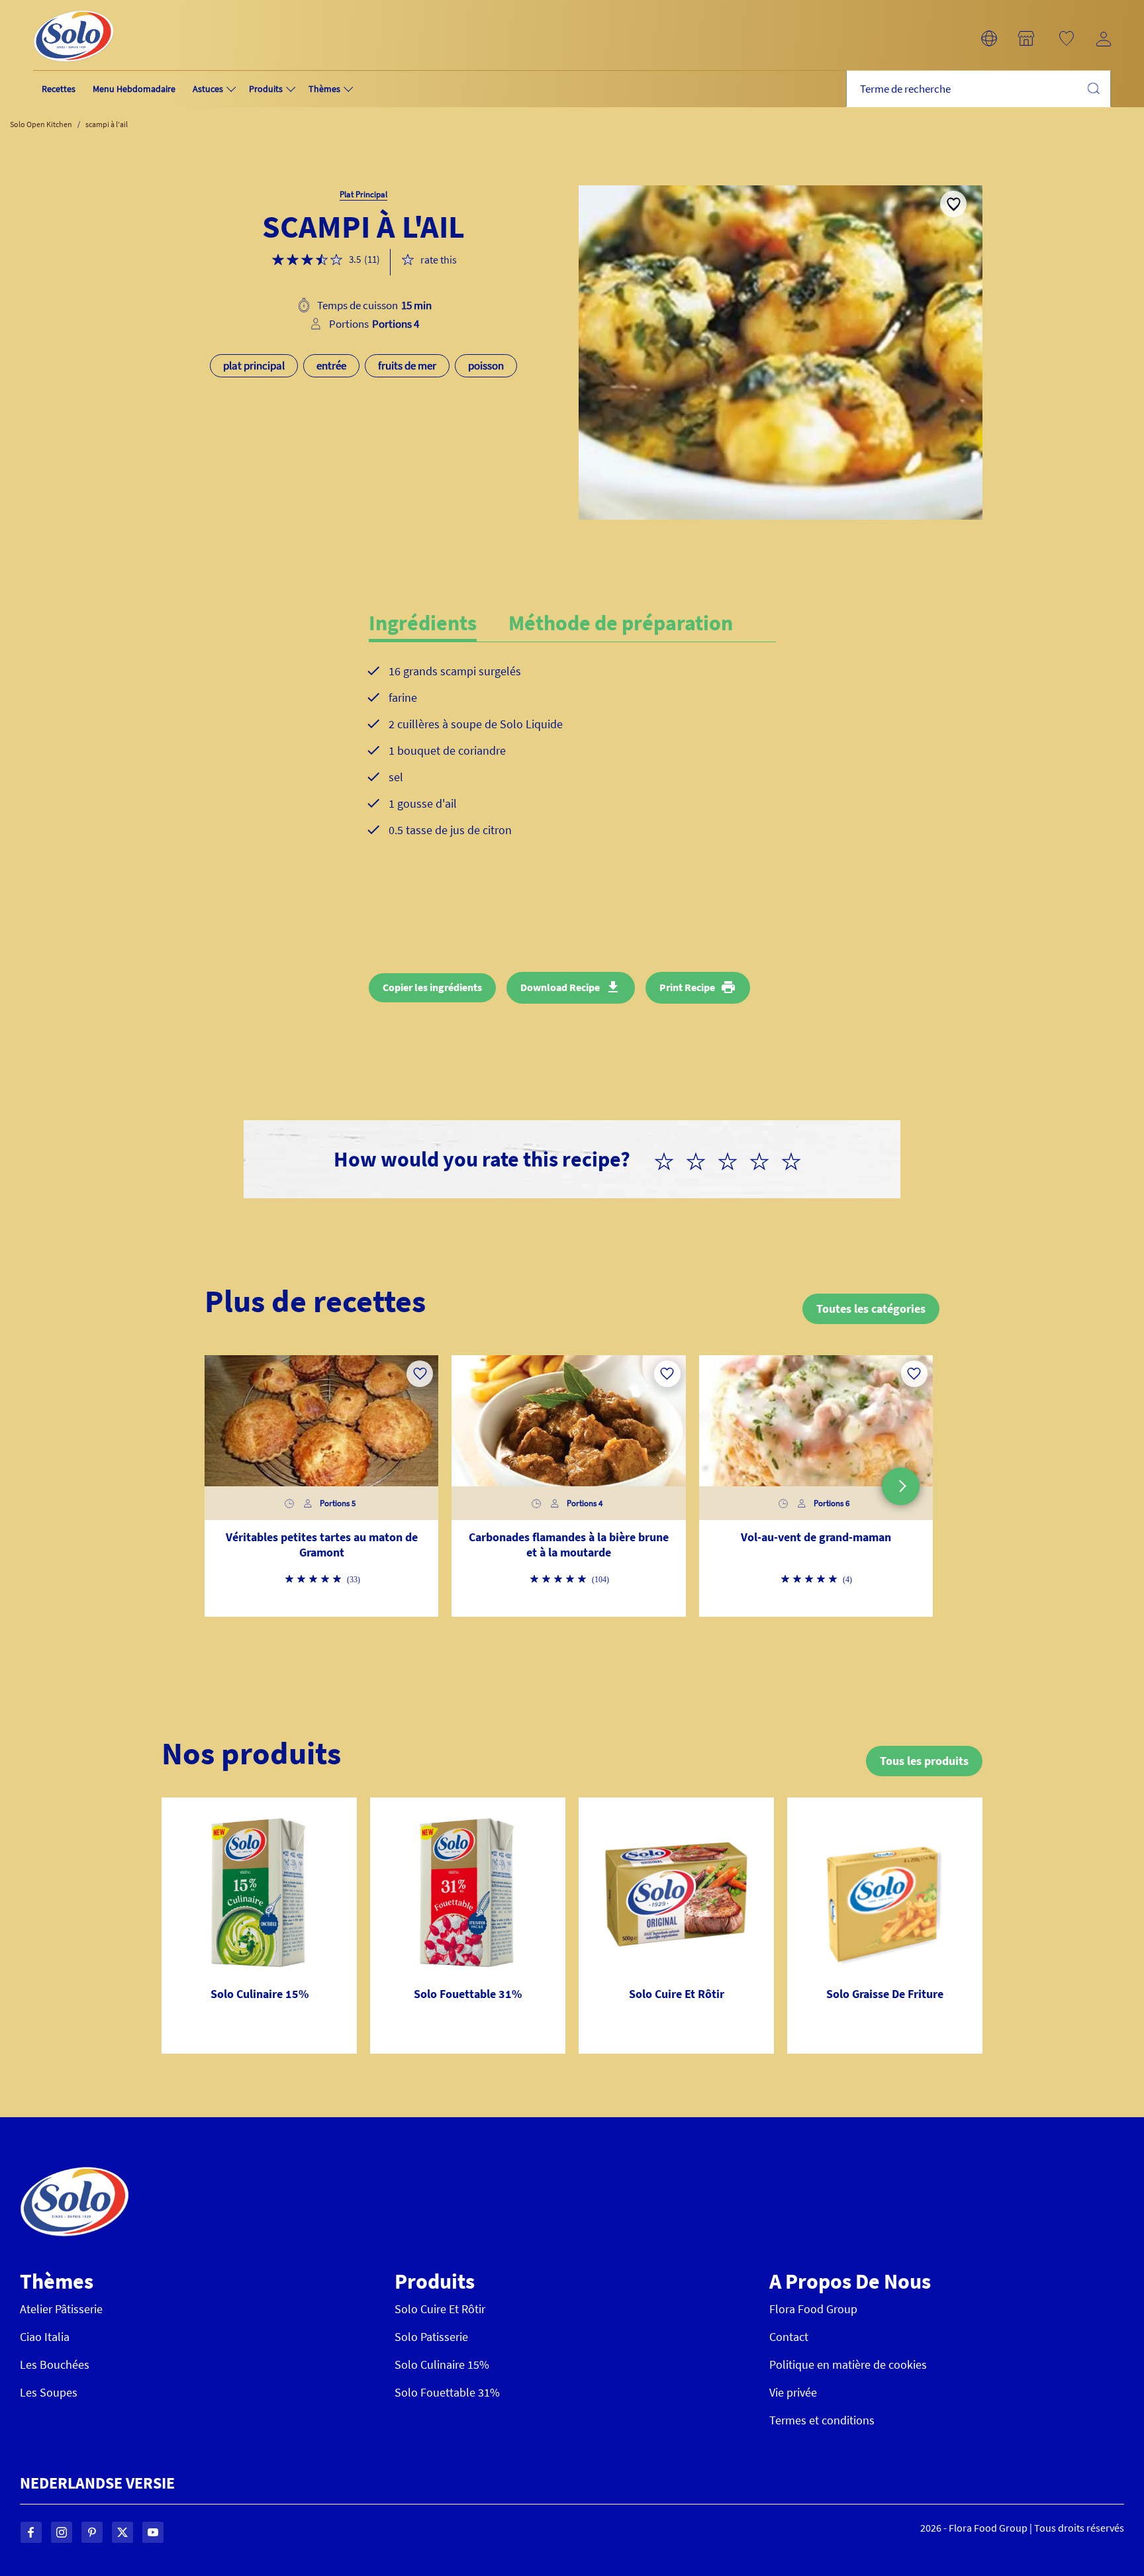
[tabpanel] (572, 761)
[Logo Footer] (74, 2174)
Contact (789, 2337)
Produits (266, 89)
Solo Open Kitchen (41, 124)
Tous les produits (924, 1761)
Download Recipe (560, 987)
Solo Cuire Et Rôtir (440, 2309)
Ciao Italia (45, 2337)
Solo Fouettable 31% (447, 2392)
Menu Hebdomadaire (134, 89)
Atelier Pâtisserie (61, 2309)
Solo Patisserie (431, 2337)
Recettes (59, 89)
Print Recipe (687, 987)
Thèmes (324, 89)
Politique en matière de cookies (848, 2364)
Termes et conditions (822, 2420)
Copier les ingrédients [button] (432, 987)
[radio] (669, 1159)
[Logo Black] (73, 8)
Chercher (1093, 88)
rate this (439, 260)
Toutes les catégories (871, 1309)
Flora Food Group (813, 2309)
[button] (989, 38)
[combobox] (978, 89)
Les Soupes (49, 2392)
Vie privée (793, 2392)
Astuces (208, 89)
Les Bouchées (55, 2364)
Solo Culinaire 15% (442, 2364)
